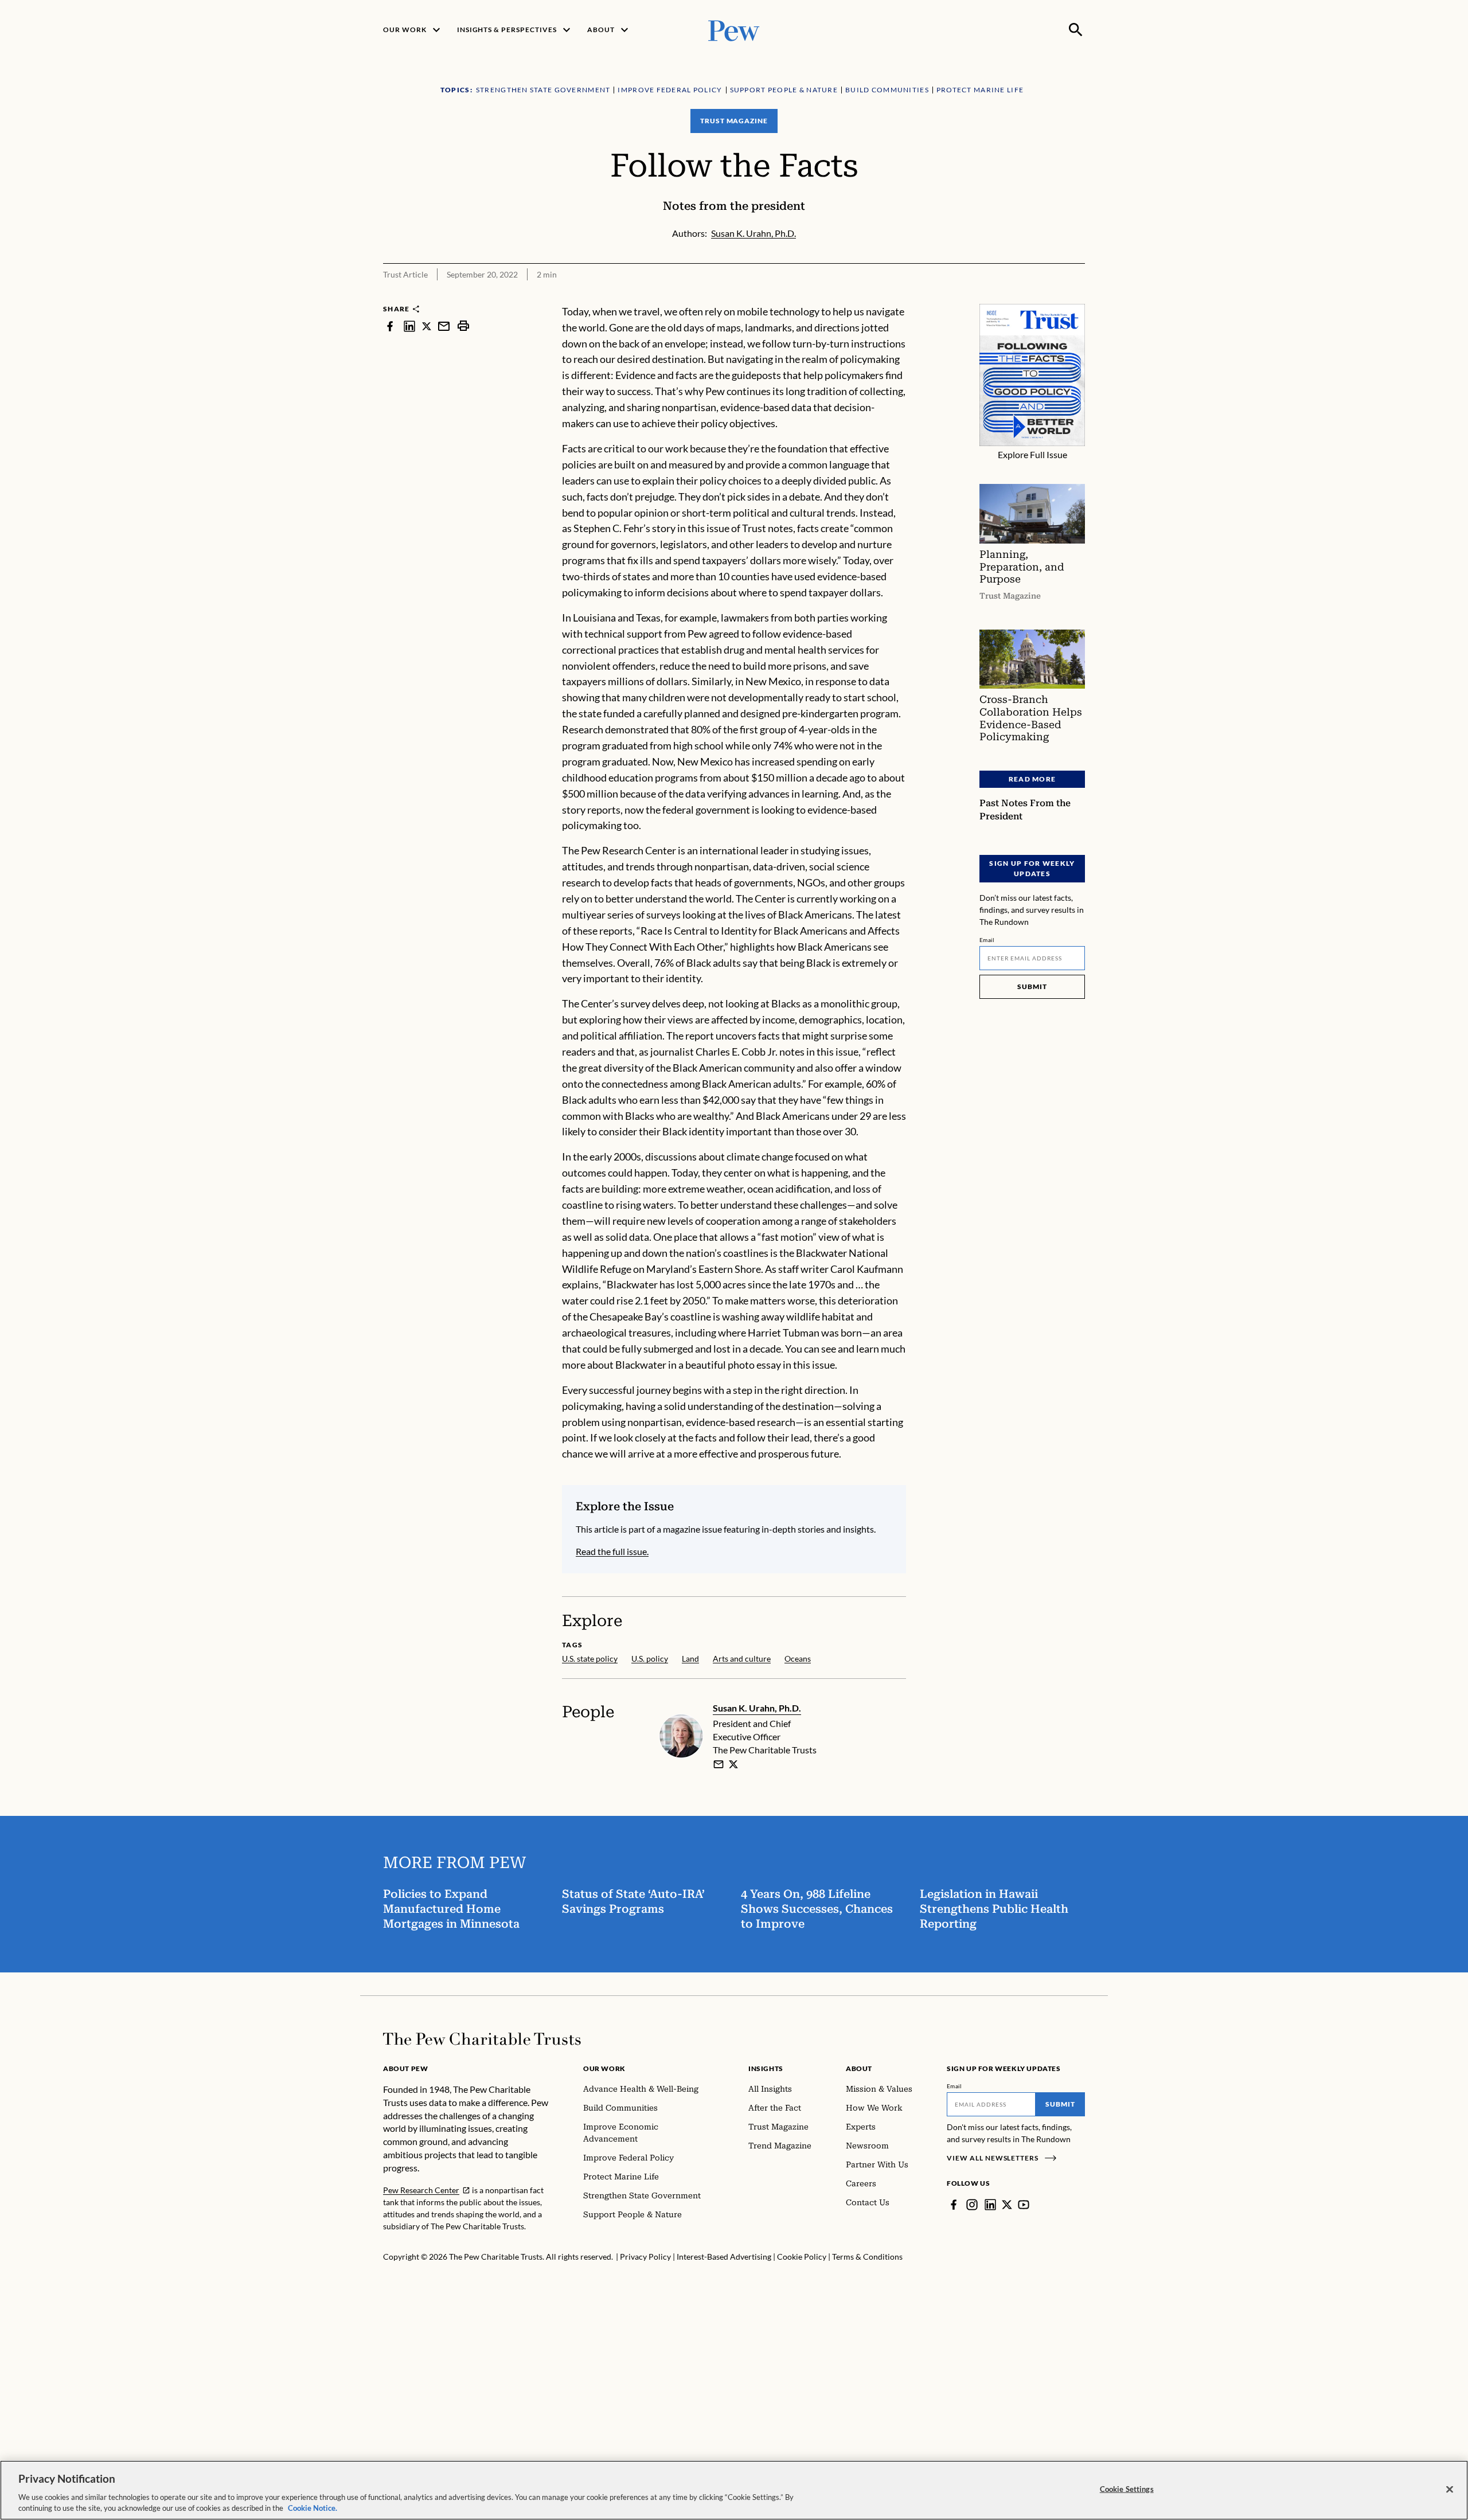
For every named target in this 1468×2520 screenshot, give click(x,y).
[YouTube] (1024, 2205)
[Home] (482, 2039)
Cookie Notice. (313, 2508)
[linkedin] (409, 326)
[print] (463, 326)
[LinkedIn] (990, 2205)
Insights (766, 2068)
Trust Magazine (734, 121)
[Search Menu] (1076, 30)
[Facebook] (954, 2205)
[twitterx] (427, 326)
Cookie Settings (1127, 2489)
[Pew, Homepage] (734, 30)
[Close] (1450, 2490)
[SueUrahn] (733, 1764)
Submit (1032, 986)
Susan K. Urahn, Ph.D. (757, 1708)
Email (987, 940)
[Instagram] (972, 2205)
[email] (444, 326)
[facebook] (390, 326)
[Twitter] (1007, 2205)
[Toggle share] (1078, 296)
